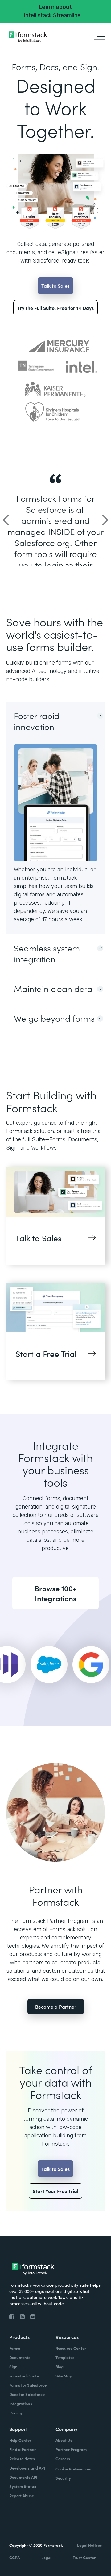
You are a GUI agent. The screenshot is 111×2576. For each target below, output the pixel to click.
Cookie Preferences (73, 2469)
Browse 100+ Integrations (55, 1593)
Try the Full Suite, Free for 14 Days (55, 308)
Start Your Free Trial (55, 2191)
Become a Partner (56, 2007)
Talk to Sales (55, 286)
